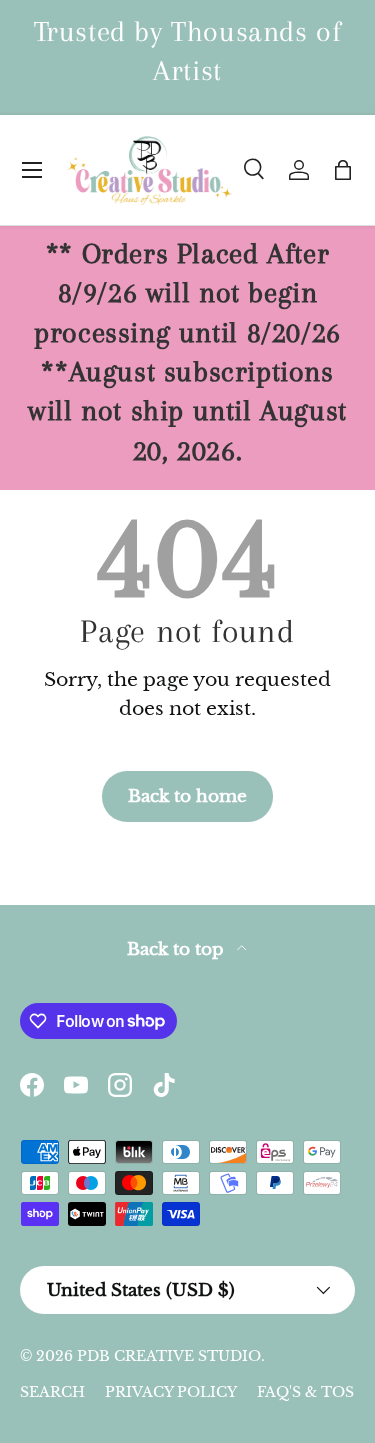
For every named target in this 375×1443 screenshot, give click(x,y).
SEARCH (52, 1392)
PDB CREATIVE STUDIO (169, 1356)
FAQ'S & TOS (305, 1392)
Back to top (178, 949)
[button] (343, 170)
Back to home (187, 796)
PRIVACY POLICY (171, 1392)
